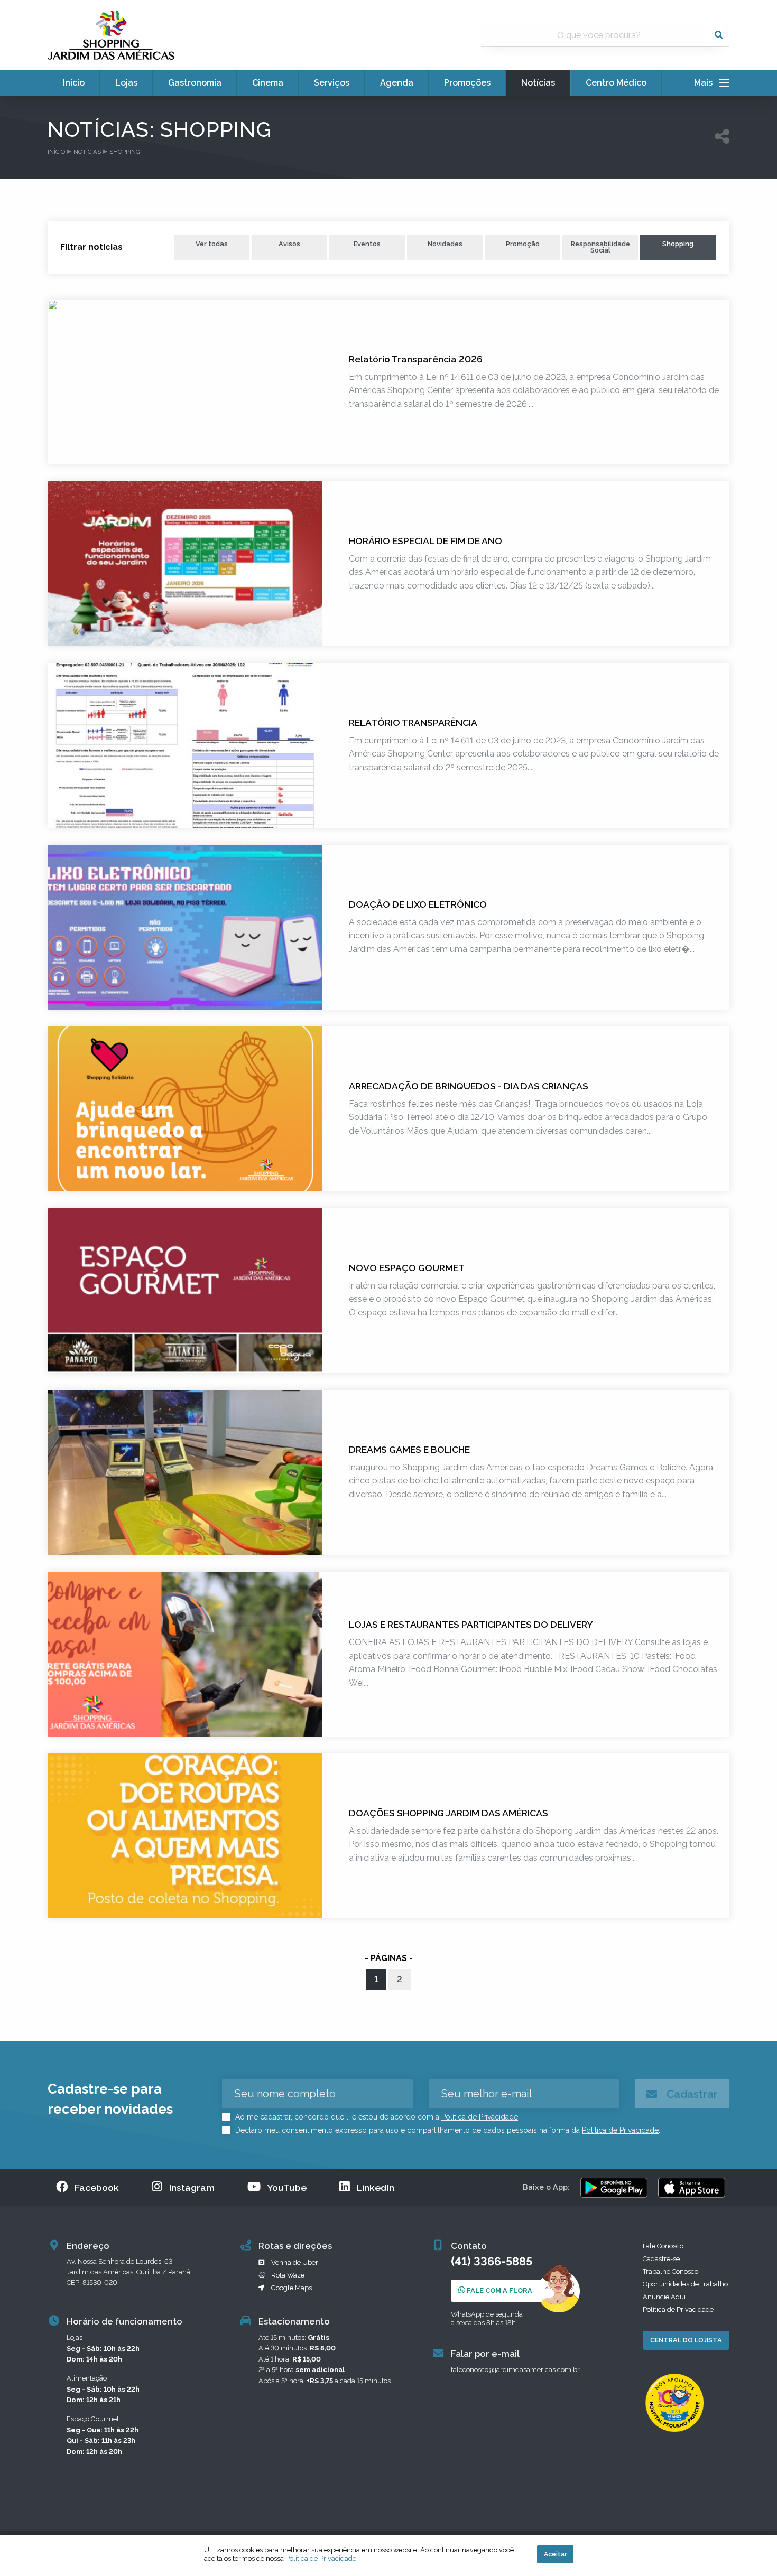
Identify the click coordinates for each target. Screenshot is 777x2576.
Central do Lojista (686, 2340)
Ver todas (212, 244)
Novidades (445, 244)
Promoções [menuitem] (467, 83)
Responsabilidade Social (600, 247)
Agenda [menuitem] (397, 83)
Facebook (97, 2187)
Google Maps (292, 2288)
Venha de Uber (295, 2262)
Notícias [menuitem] (538, 83)
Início (56, 152)
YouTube (287, 2187)
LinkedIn (376, 2187)
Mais (706, 83)
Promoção (523, 244)
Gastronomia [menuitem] (195, 83)
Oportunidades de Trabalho (685, 2284)
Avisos (289, 244)
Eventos (367, 244)
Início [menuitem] (74, 83)
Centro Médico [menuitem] (616, 83)
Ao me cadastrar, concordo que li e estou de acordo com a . (376, 2117)
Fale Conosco (663, 2246)
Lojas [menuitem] (126, 83)
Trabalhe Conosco (670, 2271)
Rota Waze (288, 2275)
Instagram (192, 2187)
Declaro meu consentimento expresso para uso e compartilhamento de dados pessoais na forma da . (447, 2130)
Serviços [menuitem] (332, 83)
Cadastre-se (661, 2259)
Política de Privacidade (480, 2117)
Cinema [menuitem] (268, 83)
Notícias (87, 152)
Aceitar (555, 2554)
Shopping (678, 244)
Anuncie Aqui (664, 2297)
